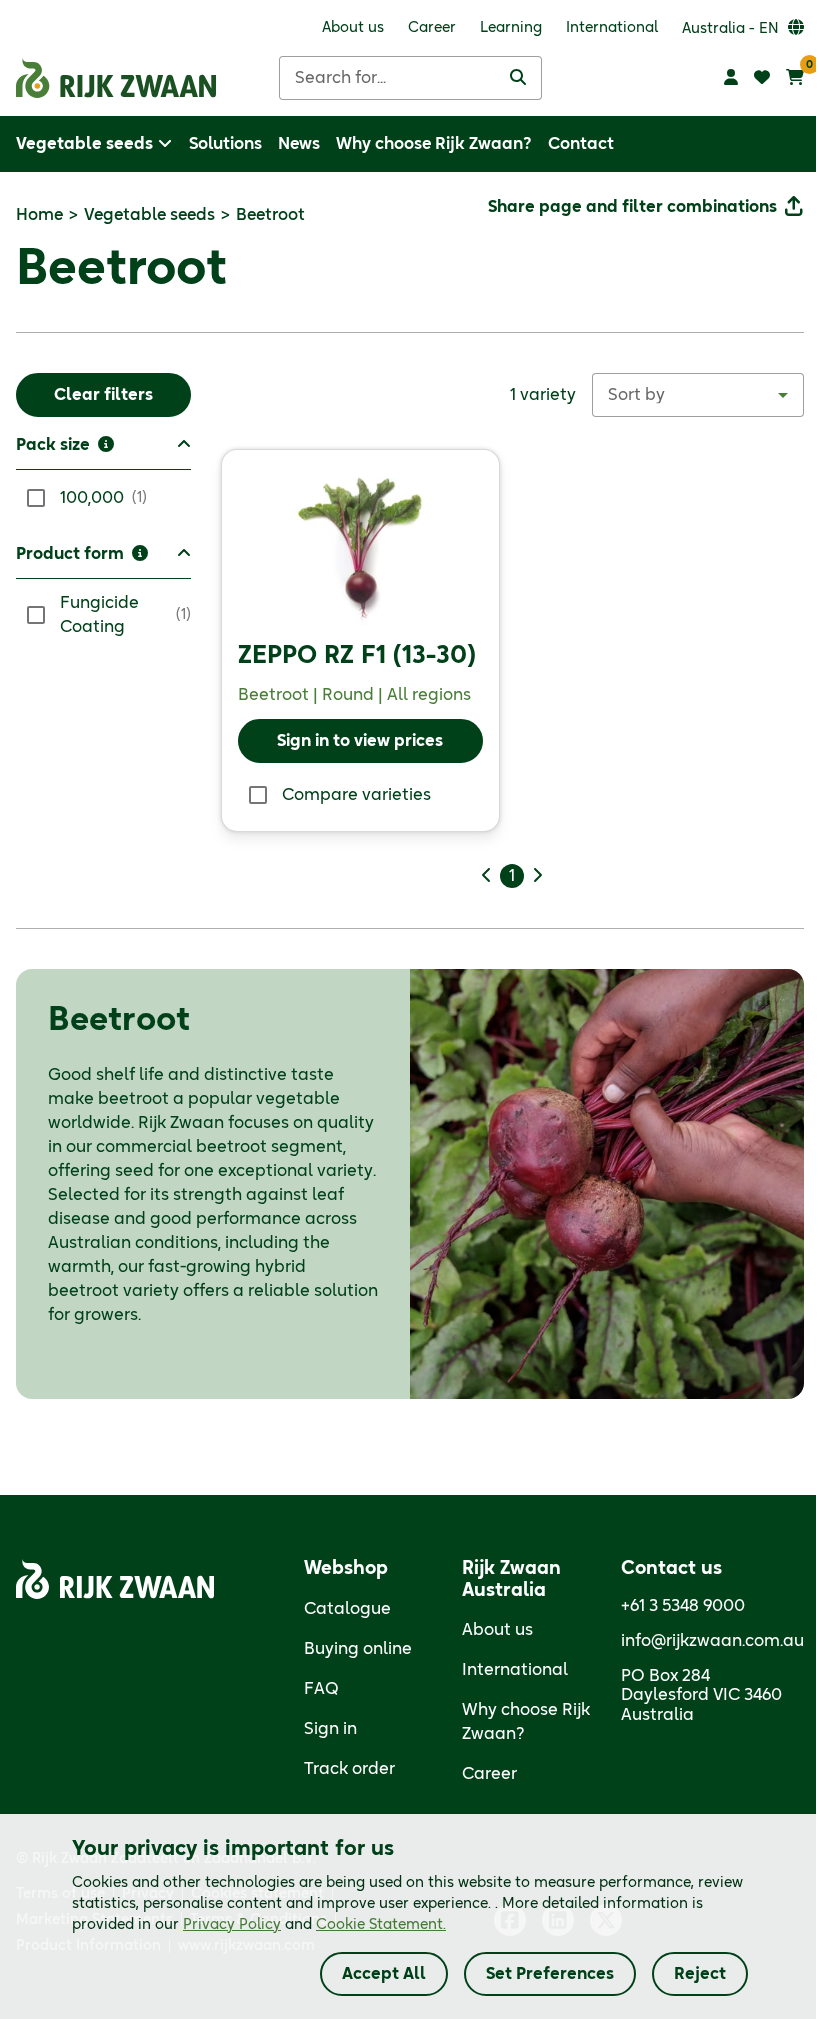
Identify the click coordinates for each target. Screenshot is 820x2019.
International (515, 1670)
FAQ (321, 1689)
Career (489, 1774)
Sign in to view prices (360, 741)
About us (497, 1630)
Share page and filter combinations (632, 207)
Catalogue (347, 1609)
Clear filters (103, 395)
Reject (700, 1974)
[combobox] (698, 395)
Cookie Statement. (381, 1925)
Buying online (358, 1649)
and (314, 1925)
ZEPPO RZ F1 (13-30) (357, 656)
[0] (795, 78)
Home (39, 215)
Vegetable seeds (149, 215)
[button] (103, 451)
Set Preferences (550, 1974)
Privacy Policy (232, 1925)
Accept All (384, 1974)
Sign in (330, 1729)
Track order (349, 1769)
